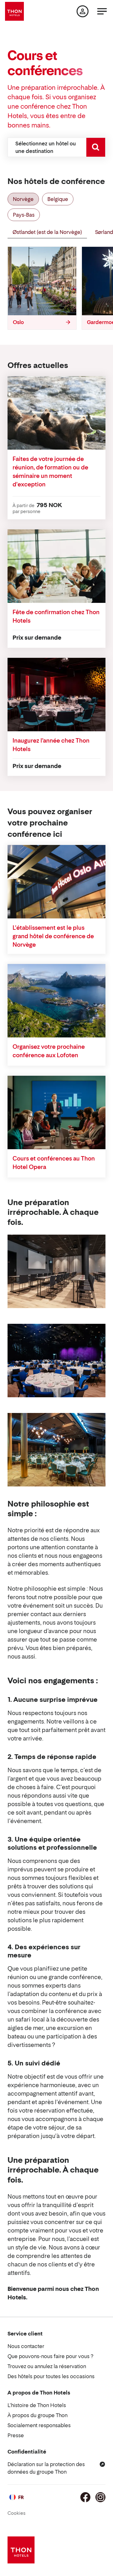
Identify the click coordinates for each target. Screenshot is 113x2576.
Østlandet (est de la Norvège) (47, 232)
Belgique (58, 199)
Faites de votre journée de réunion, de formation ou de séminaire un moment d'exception (50, 472)
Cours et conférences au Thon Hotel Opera (54, 1163)
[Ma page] (83, 11)
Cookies (16, 2513)
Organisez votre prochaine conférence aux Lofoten (49, 1051)
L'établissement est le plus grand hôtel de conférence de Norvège (53, 936)
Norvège (23, 199)
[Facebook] (85, 2497)
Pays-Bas (24, 215)
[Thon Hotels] (14, 11)
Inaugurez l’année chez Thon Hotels (51, 745)
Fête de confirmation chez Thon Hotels (56, 616)
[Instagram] (100, 2497)
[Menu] (102, 11)
